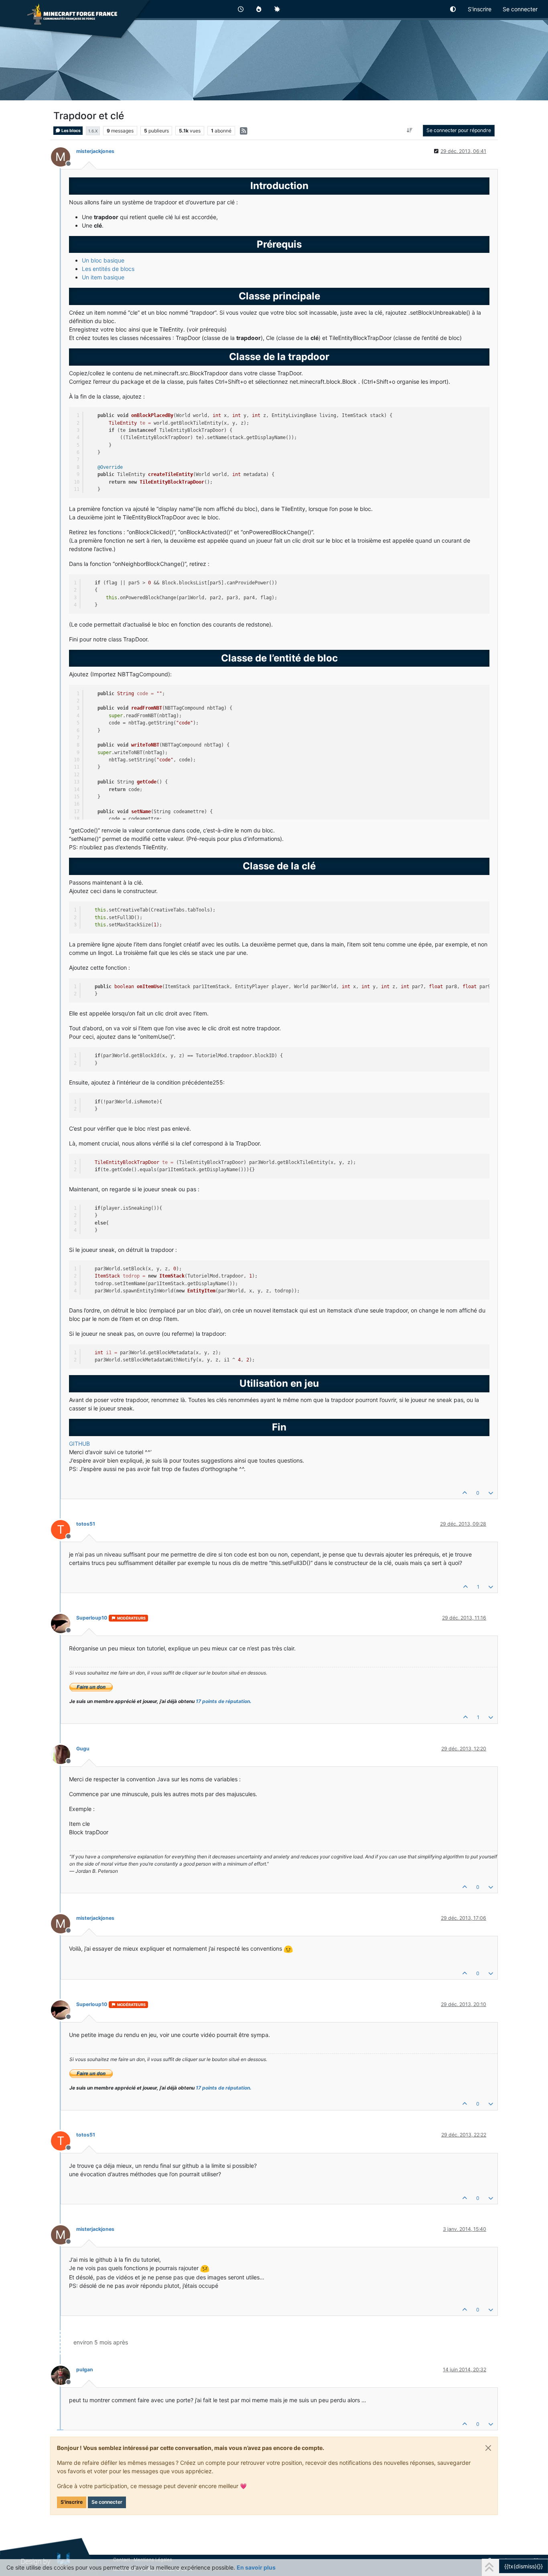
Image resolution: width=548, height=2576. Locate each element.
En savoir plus (256, 2567)
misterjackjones (95, 151)
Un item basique (103, 277)
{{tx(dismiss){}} (524, 2566)
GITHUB (79, 1444)
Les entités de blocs (108, 269)
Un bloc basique (103, 260)
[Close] (488, 2448)
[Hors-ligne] (64, 1623)
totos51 (86, 1524)
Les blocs (71, 131)
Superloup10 (92, 1618)
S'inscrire (72, 2502)
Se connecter (107, 2502)
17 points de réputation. (224, 1701)
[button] (453, 9)
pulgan (85, 2369)
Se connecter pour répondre (459, 130)
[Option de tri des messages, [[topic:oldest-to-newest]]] (410, 130)
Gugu (83, 1749)
